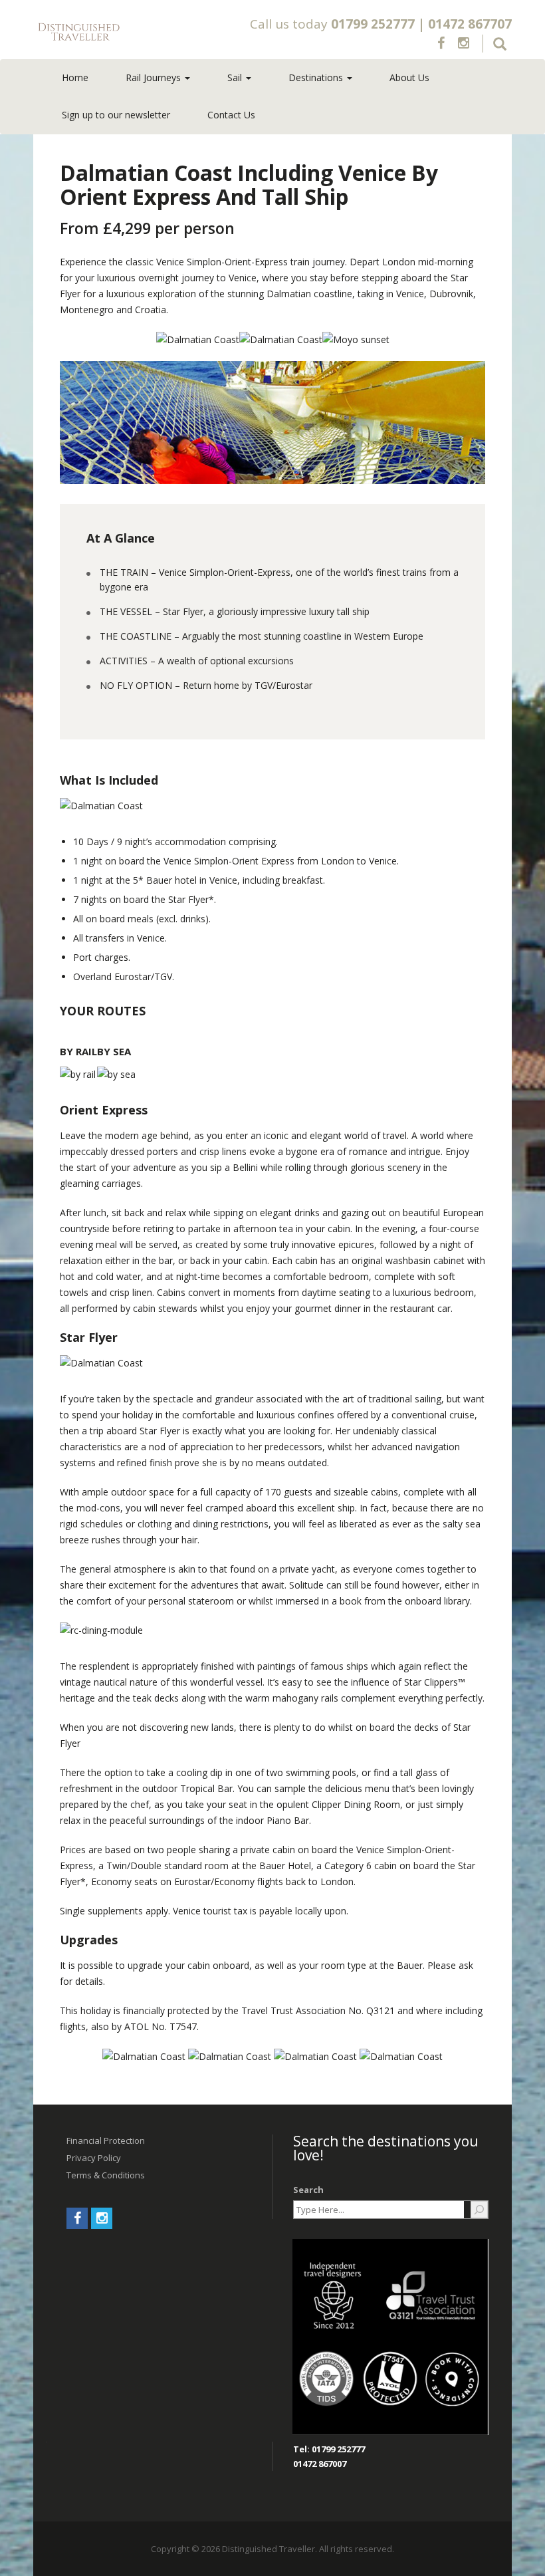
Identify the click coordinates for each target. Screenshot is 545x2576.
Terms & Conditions (106, 2175)
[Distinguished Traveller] (127, 32)
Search (308, 2190)
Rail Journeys (155, 77)
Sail (236, 77)
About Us (409, 77)
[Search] (479, 2210)
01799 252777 (373, 24)
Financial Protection (106, 2140)
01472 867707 (470, 24)
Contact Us (231, 115)
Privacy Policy (94, 2158)
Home (75, 77)
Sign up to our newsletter (116, 115)
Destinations (317, 77)
